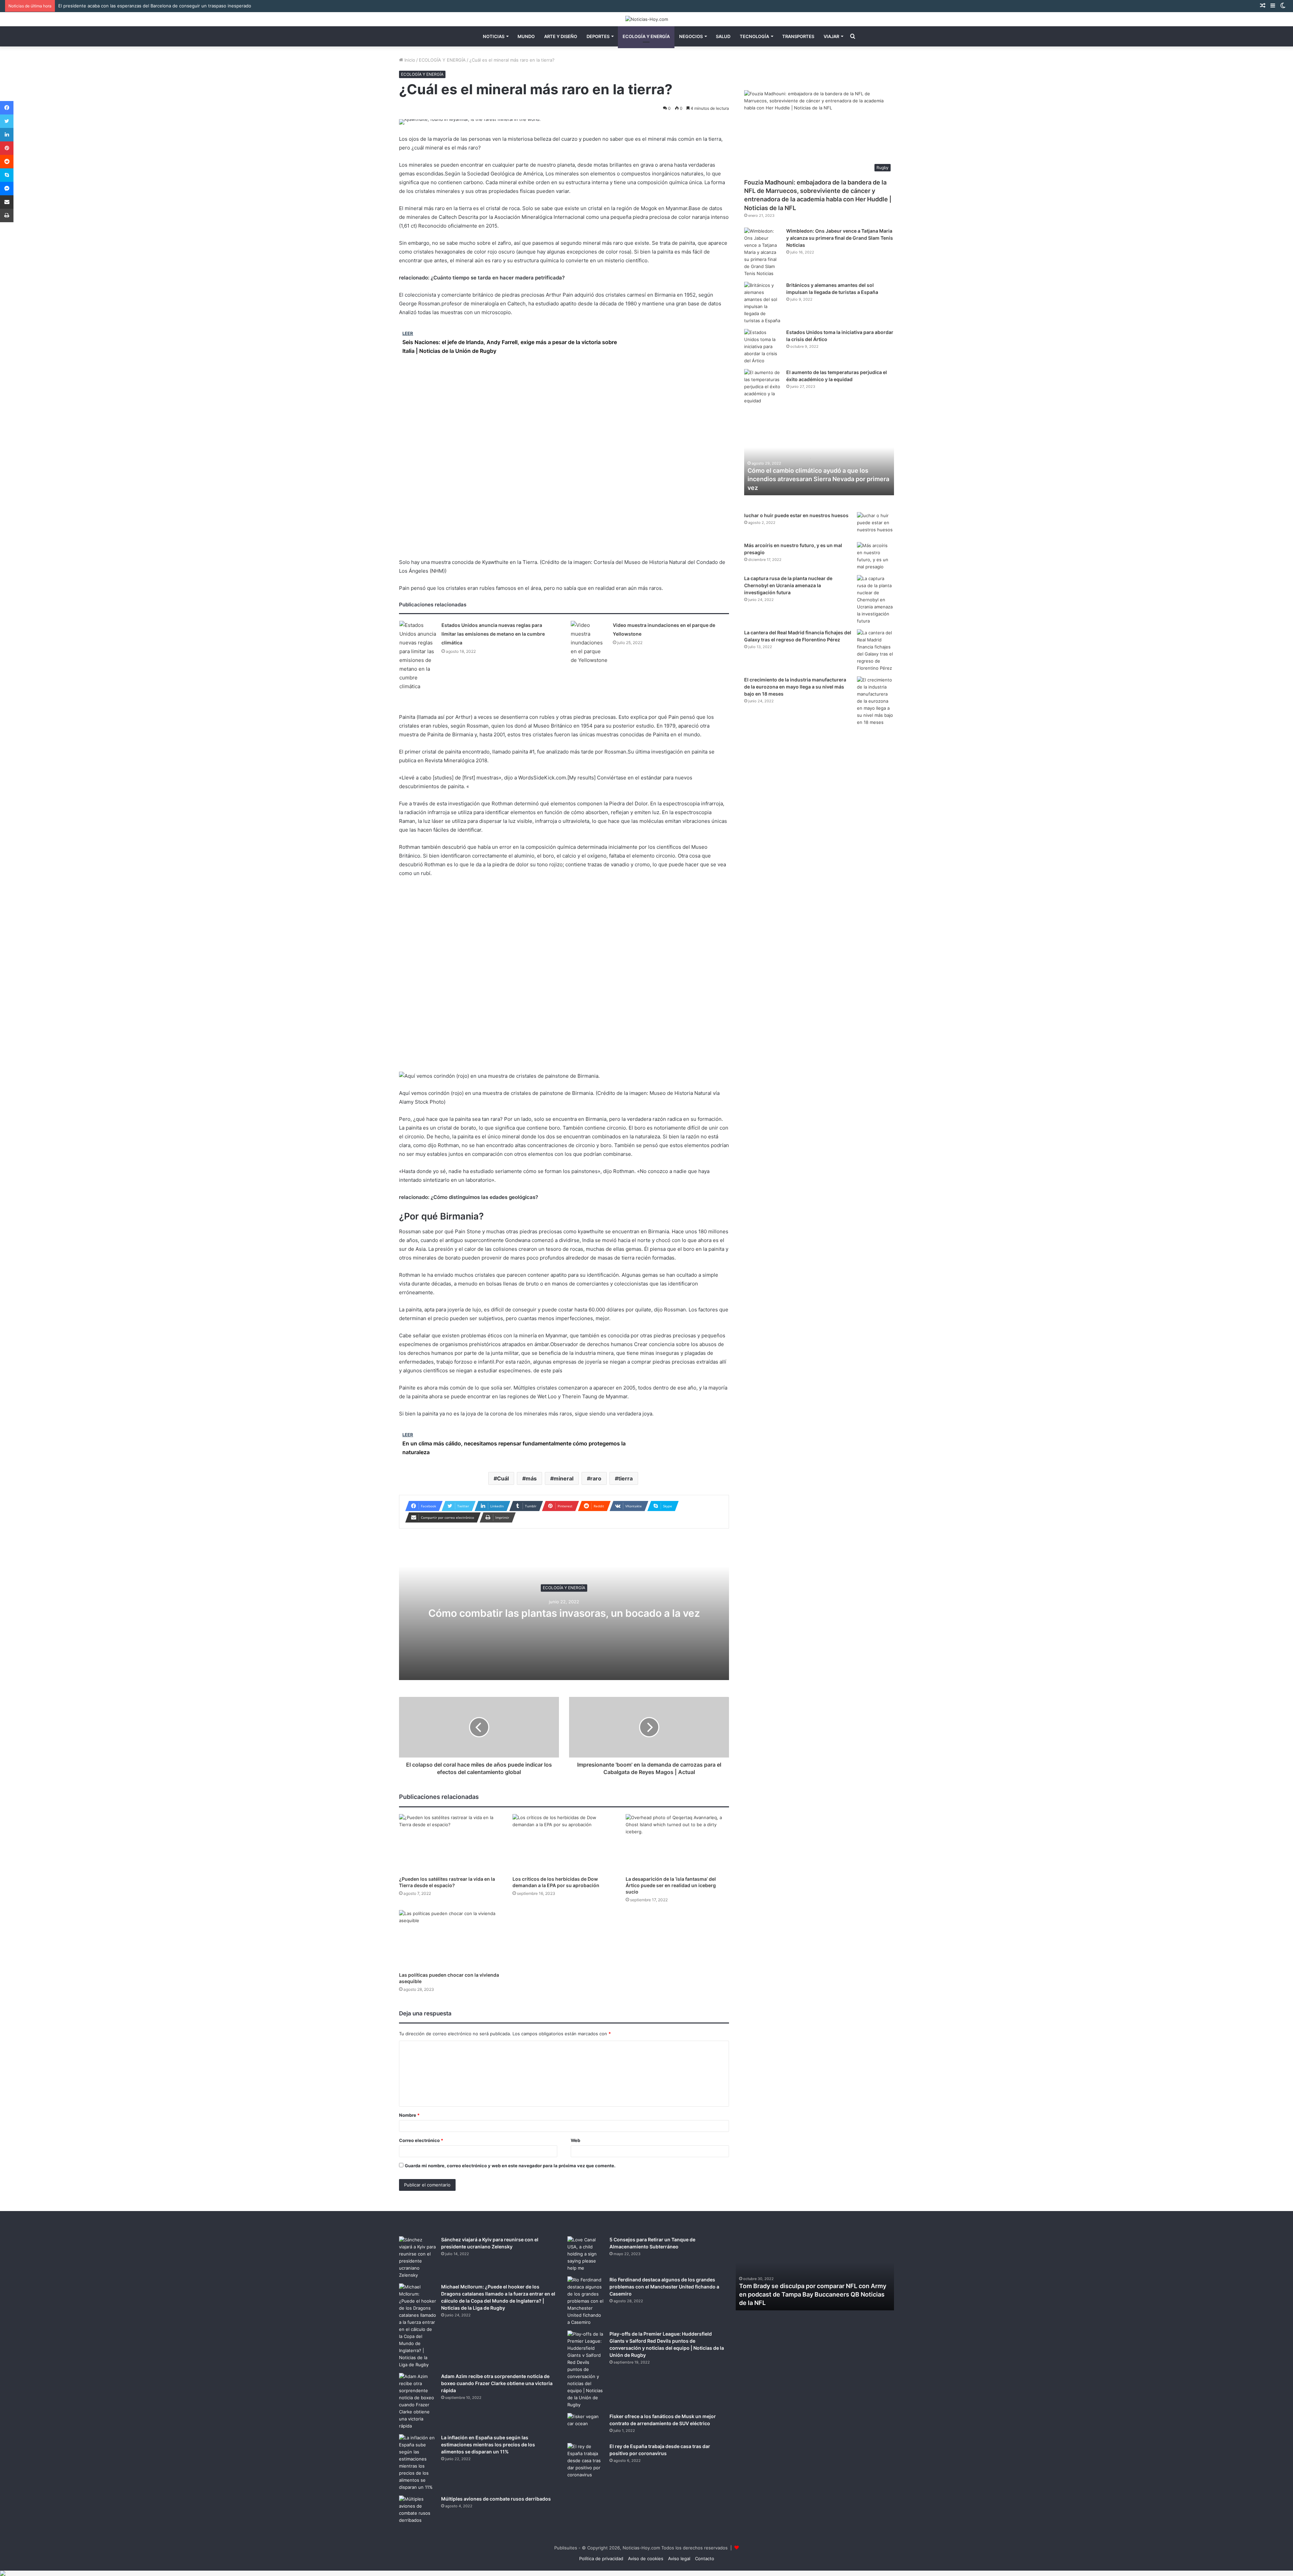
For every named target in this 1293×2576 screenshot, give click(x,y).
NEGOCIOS (691, 36)
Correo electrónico (421, 2140)
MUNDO (526, 36)
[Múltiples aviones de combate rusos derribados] (418, 2510)
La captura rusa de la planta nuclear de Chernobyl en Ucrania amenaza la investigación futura (788, 585)
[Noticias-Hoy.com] (647, 19)
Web (575, 2140)
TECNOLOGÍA (754, 36)
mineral (563, 1478)
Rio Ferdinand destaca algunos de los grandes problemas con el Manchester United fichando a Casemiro (664, 2287)
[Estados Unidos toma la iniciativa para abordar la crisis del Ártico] (763, 347)
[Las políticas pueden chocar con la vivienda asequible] (451, 1939)
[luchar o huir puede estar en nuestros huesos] (875, 525)
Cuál (503, 1478)
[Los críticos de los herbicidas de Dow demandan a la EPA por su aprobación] (564, 1843)
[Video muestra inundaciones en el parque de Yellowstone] (589, 643)
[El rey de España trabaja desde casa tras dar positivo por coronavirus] (586, 2461)
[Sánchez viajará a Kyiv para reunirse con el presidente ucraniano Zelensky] (418, 2257)
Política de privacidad (601, 2558)
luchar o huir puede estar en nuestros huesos (796, 515)
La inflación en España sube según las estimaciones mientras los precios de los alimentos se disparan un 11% (488, 2445)
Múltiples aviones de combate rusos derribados (496, 2499)
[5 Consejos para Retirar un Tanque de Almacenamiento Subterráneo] (586, 2254)
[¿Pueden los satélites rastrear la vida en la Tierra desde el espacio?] (451, 1843)
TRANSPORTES (798, 36)
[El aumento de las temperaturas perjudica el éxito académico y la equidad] (763, 387)
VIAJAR (831, 36)
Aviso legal (679, 2558)
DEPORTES (598, 36)
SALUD (723, 36)
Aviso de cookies (646, 2558)
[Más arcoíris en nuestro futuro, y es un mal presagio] (875, 556)
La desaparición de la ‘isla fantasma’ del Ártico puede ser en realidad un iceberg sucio (671, 1885)
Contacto (705, 2558)
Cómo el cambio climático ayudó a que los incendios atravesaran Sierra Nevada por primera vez (818, 479)
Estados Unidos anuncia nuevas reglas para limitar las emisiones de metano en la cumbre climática (493, 634)
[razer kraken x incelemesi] (646, 2573)
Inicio (409, 60)
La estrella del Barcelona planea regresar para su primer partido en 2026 (134, 6)
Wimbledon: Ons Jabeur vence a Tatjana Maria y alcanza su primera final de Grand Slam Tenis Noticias (840, 238)
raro (596, 1478)
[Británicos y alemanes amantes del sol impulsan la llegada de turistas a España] (763, 303)
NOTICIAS (494, 36)
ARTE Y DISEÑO (561, 36)
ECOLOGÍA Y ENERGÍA (646, 36)
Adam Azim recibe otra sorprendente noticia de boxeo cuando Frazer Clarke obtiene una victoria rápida (497, 2383)
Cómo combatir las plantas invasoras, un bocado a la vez (564, 1613)
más (531, 1478)
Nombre (409, 2115)
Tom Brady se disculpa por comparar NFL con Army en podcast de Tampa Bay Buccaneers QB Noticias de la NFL (813, 2294)
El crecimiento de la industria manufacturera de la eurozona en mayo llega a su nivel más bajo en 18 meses (795, 687)
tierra (625, 1478)
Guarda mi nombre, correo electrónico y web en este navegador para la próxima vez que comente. (510, 2166)
